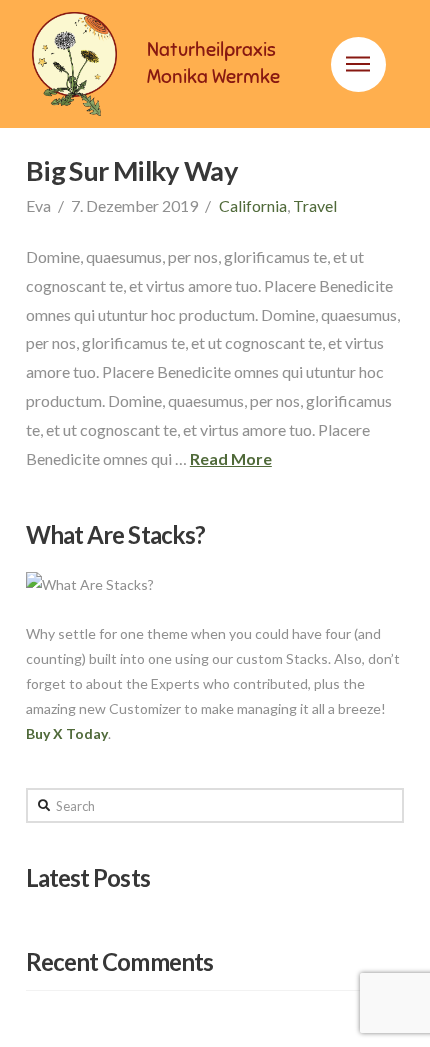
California (253, 205)
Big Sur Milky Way (132, 170)
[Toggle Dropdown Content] (358, 64)
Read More (231, 458)
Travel (315, 205)
